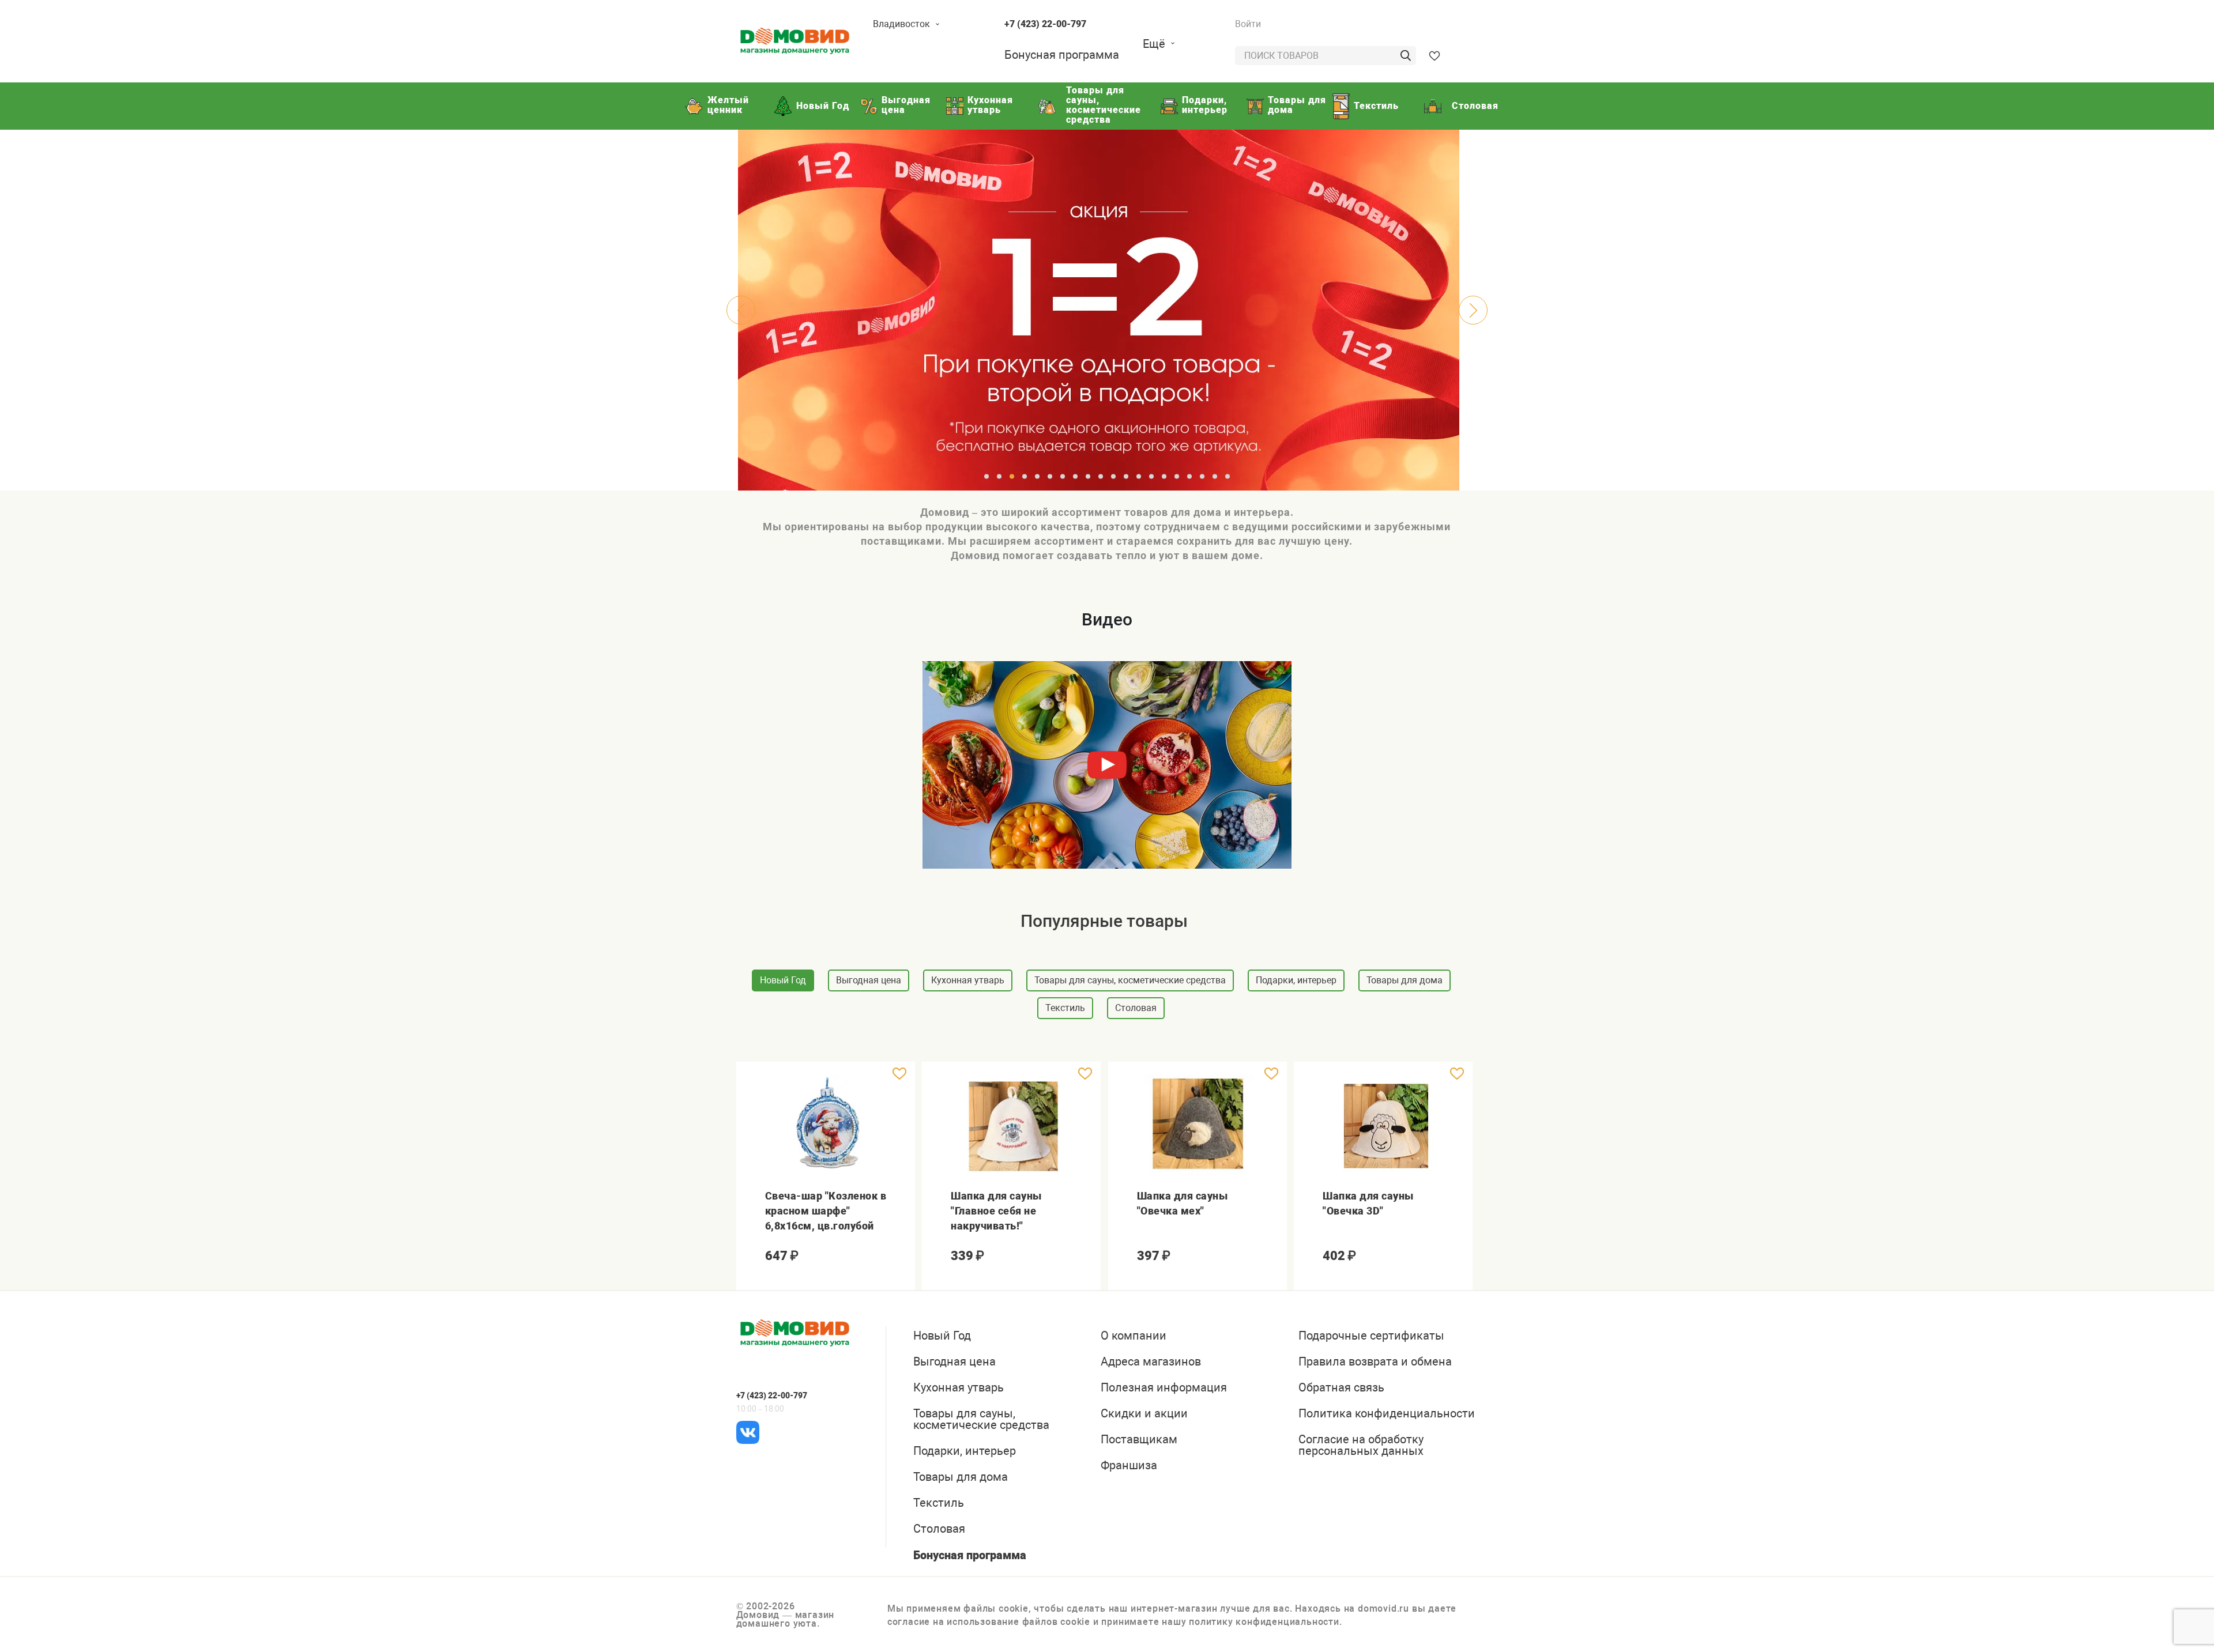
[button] (986, 476)
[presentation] (741, 310)
